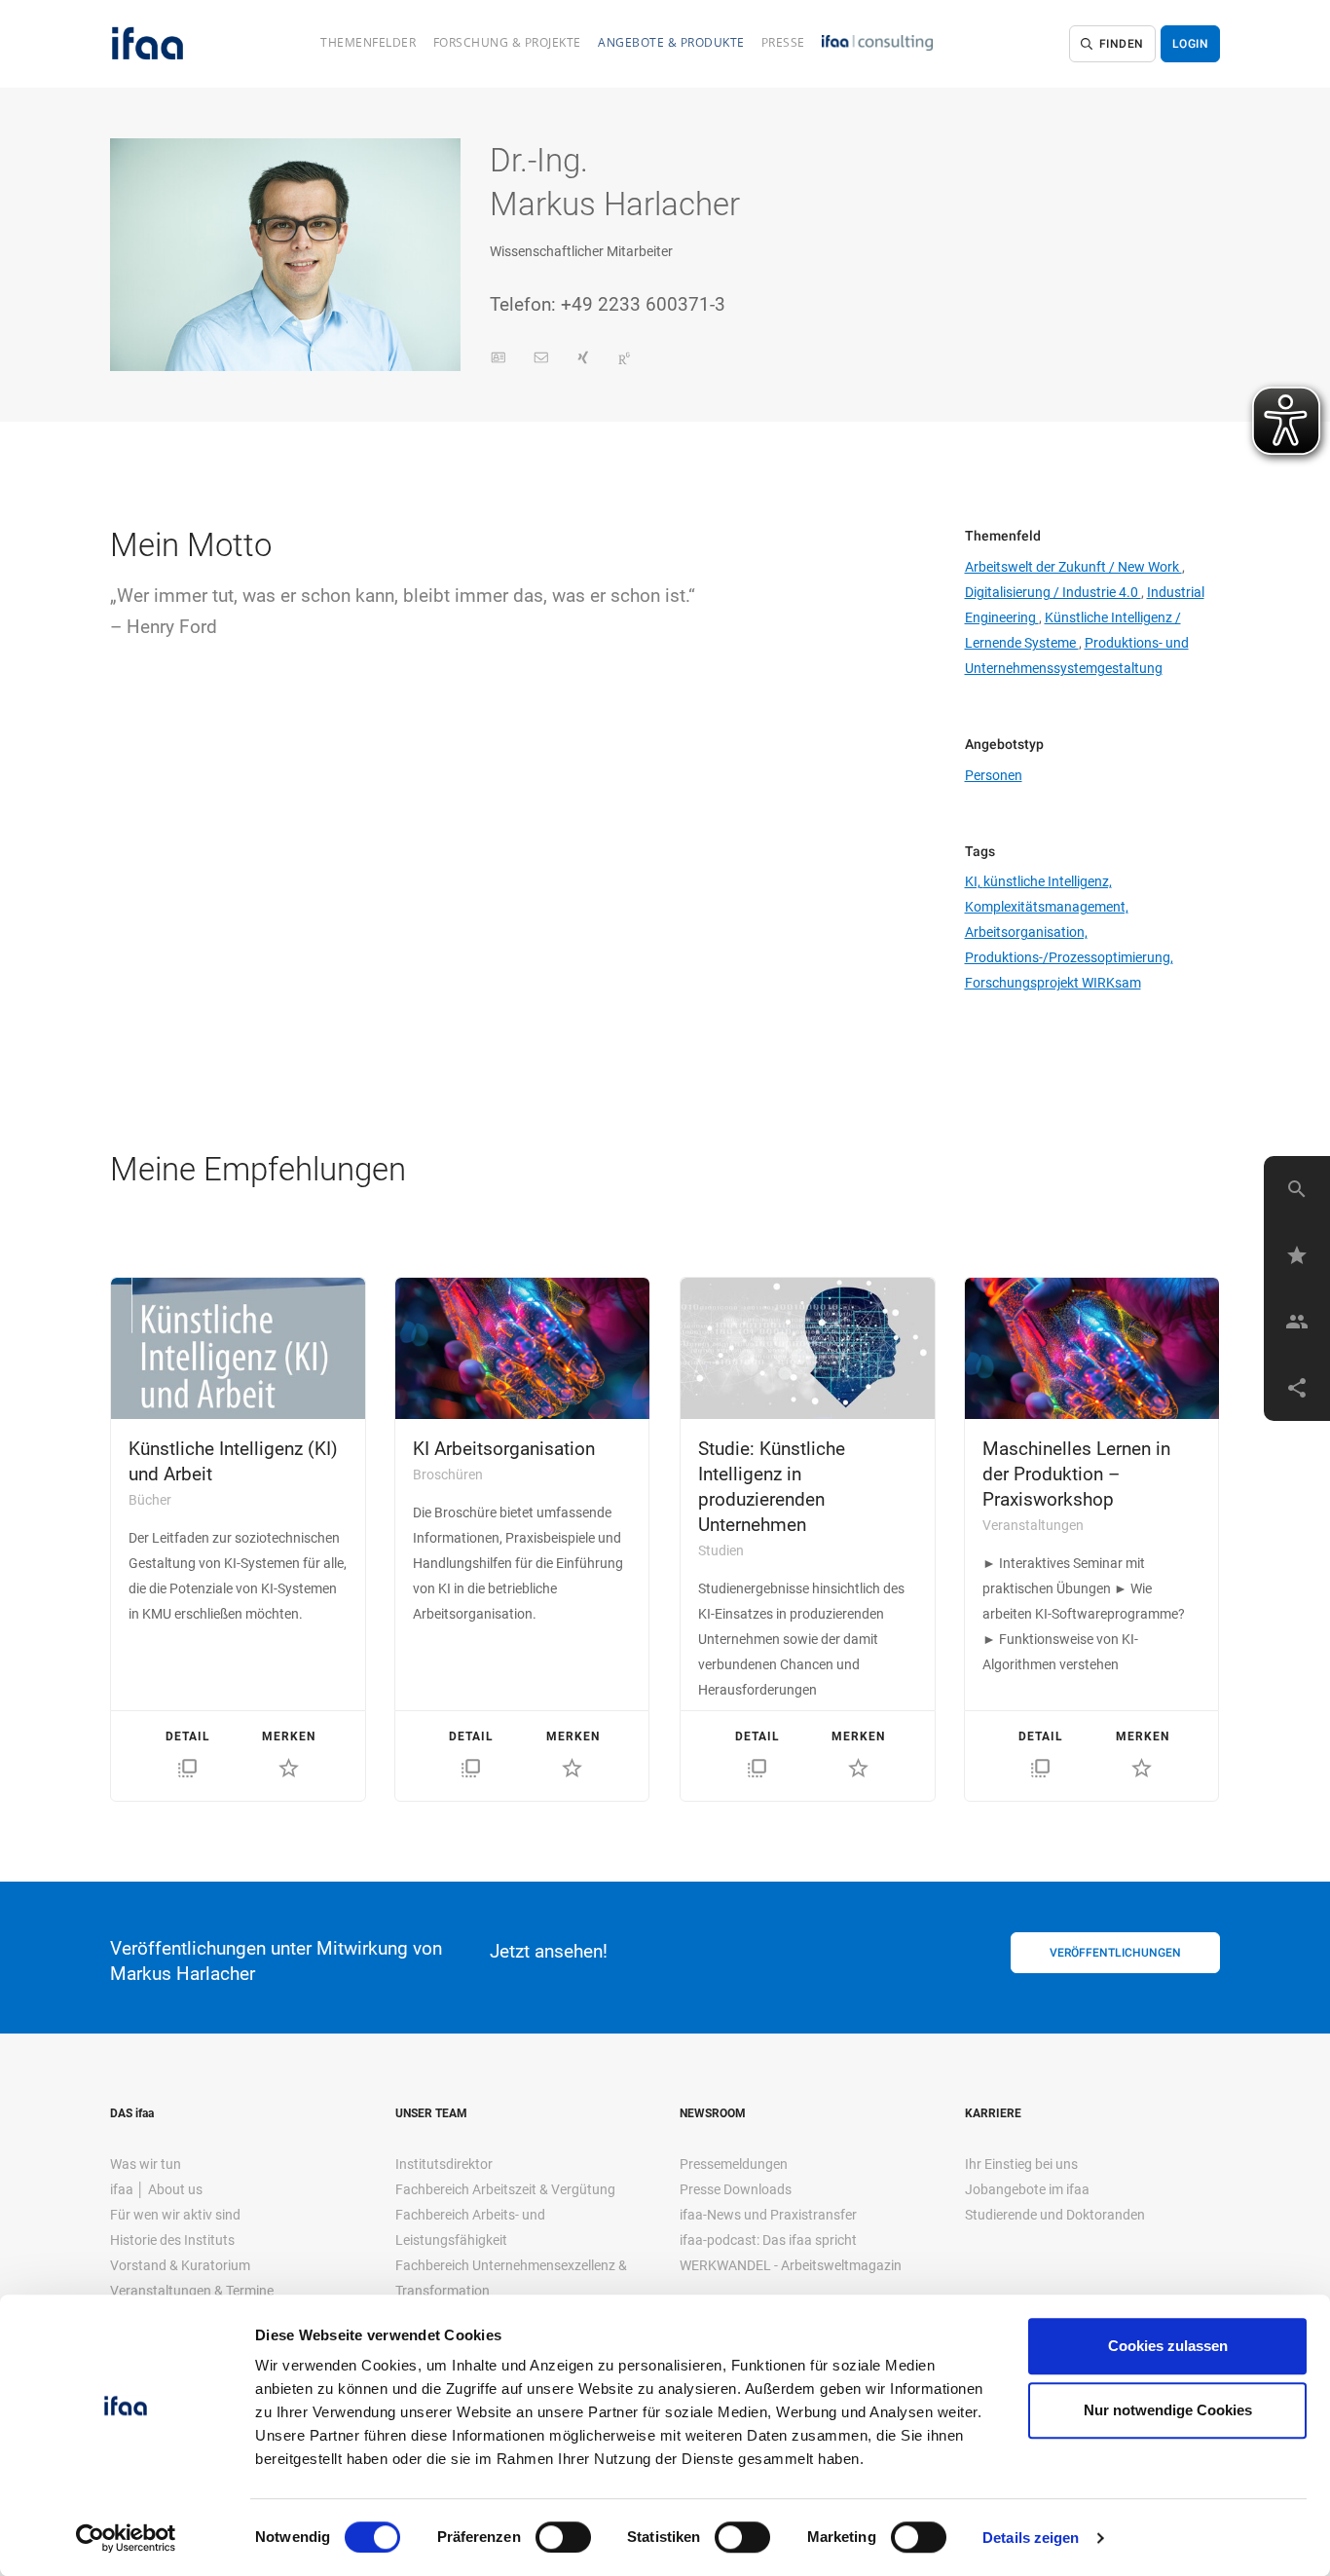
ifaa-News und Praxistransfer (768, 2215)
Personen (994, 775)
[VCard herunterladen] (499, 358)
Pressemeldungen (734, 2164)
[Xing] (583, 358)
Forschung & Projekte (507, 42)
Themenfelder (368, 42)
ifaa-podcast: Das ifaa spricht (768, 2240)
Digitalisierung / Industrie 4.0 (1053, 592)
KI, (974, 881)
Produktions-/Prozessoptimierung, (1069, 957)
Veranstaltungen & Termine (192, 2291)
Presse (783, 42)
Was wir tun (146, 2164)
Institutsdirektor (444, 2164)
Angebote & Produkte (671, 42)
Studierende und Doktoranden (1055, 2215)
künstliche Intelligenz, (1048, 881)
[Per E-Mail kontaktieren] (541, 358)
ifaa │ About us (156, 2189)
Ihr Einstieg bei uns (1021, 2164)
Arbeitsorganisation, (1026, 932)
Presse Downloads (736, 2189)
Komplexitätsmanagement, (1047, 907)
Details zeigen (1031, 2538)
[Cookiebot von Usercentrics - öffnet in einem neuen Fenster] (126, 2538)
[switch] (563, 2537)
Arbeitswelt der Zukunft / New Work (1073, 567)
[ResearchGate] (624, 358)
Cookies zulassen (1168, 2346)
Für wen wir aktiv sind (175, 2215)
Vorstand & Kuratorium (180, 2265)
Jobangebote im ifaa (1027, 2189)
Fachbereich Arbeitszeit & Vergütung (505, 2189)
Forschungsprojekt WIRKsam (1053, 983)
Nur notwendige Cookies (1168, 2410)
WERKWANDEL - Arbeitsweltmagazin (791, 2265)
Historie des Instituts (172, 2240)
